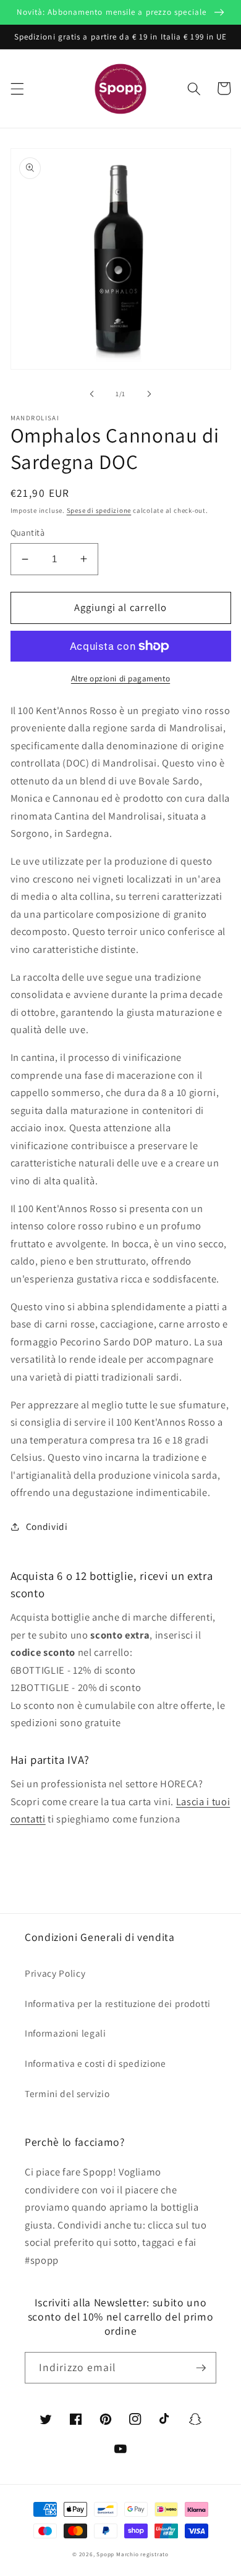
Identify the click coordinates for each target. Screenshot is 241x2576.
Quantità (28, 532)
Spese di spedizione (99, 510)
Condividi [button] (47, 1526)
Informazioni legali (66, 2033)
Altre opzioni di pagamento (120, 679)
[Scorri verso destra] (149, 394)
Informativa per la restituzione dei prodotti (118, 2003)
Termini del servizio (67, 2093)
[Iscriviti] (201, 2368)
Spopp (105, 2554)
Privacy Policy (55, 1973)
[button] (17, 88)
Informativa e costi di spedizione (95, 2063)
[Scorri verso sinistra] (92, 394)
